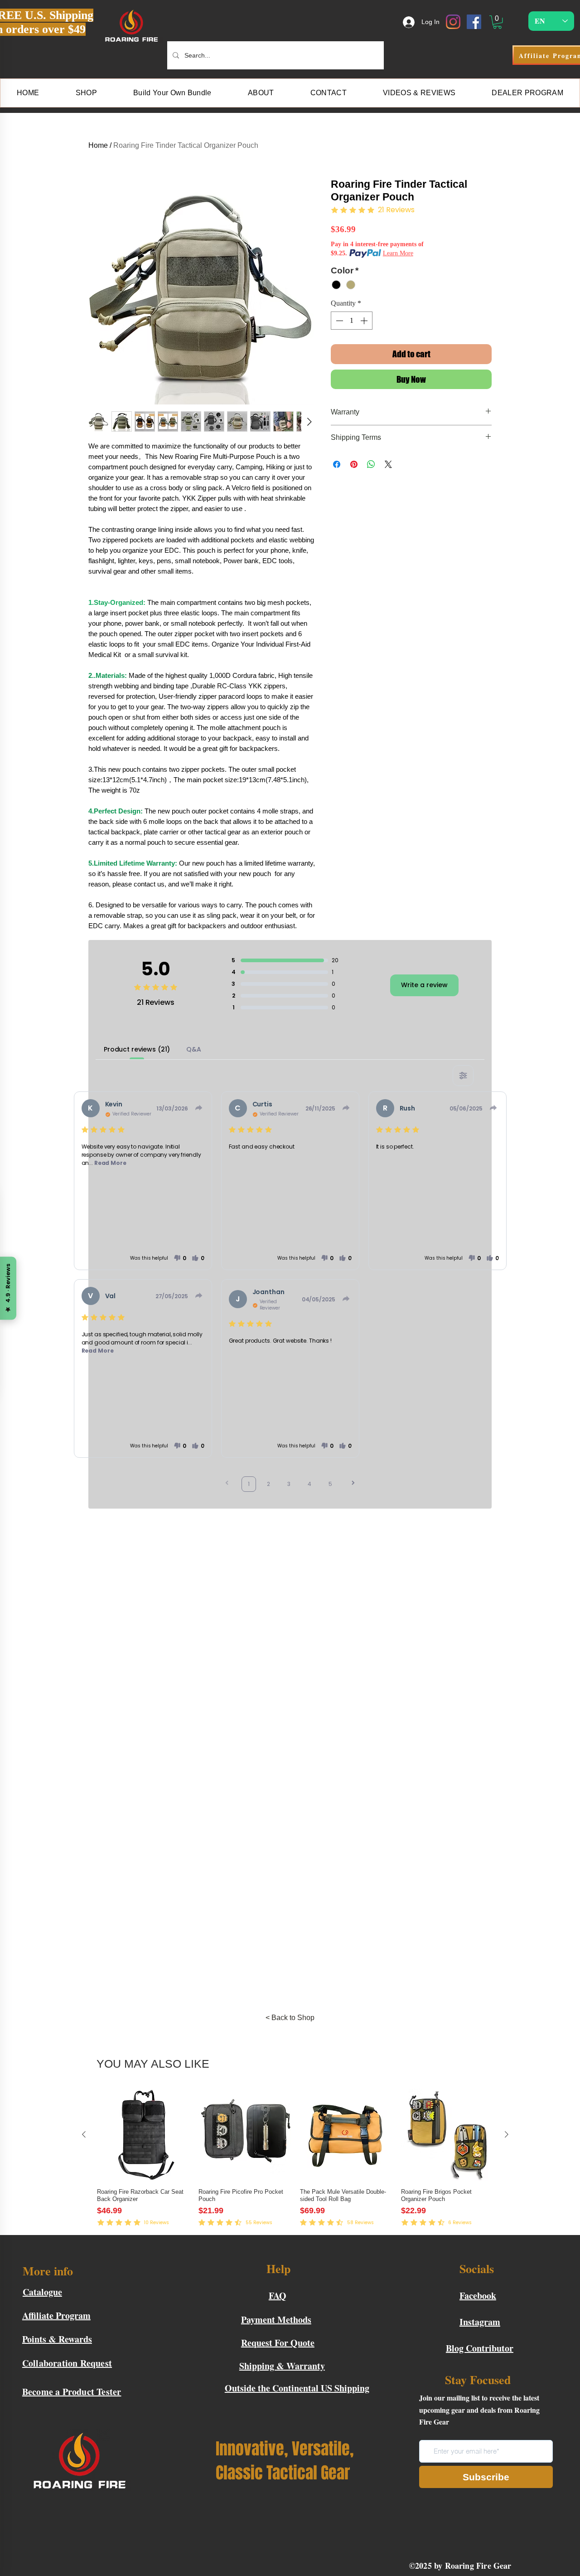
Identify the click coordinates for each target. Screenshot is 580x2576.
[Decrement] (338, 321)
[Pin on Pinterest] (354, 464)
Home (98, 145)
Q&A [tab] (194, 1049)
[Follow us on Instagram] (453, 22)
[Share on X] (388, 464)
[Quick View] (143, 2135)
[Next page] (353, 1484)
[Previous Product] (84, 2134)
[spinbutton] (352, 321)
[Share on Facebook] (337, 464)
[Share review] (199, 1108)
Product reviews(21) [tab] (137, 1049)
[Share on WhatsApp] (371, 464)
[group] (295, 2162)
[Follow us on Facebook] (474, 22)
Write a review (424, 985)
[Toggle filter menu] (463, 1076)
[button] (497, 22)
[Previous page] (227, 1484)
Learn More (398, 253)
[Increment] (365, 321)
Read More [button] (110, 1163)
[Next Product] (507, 2134)
